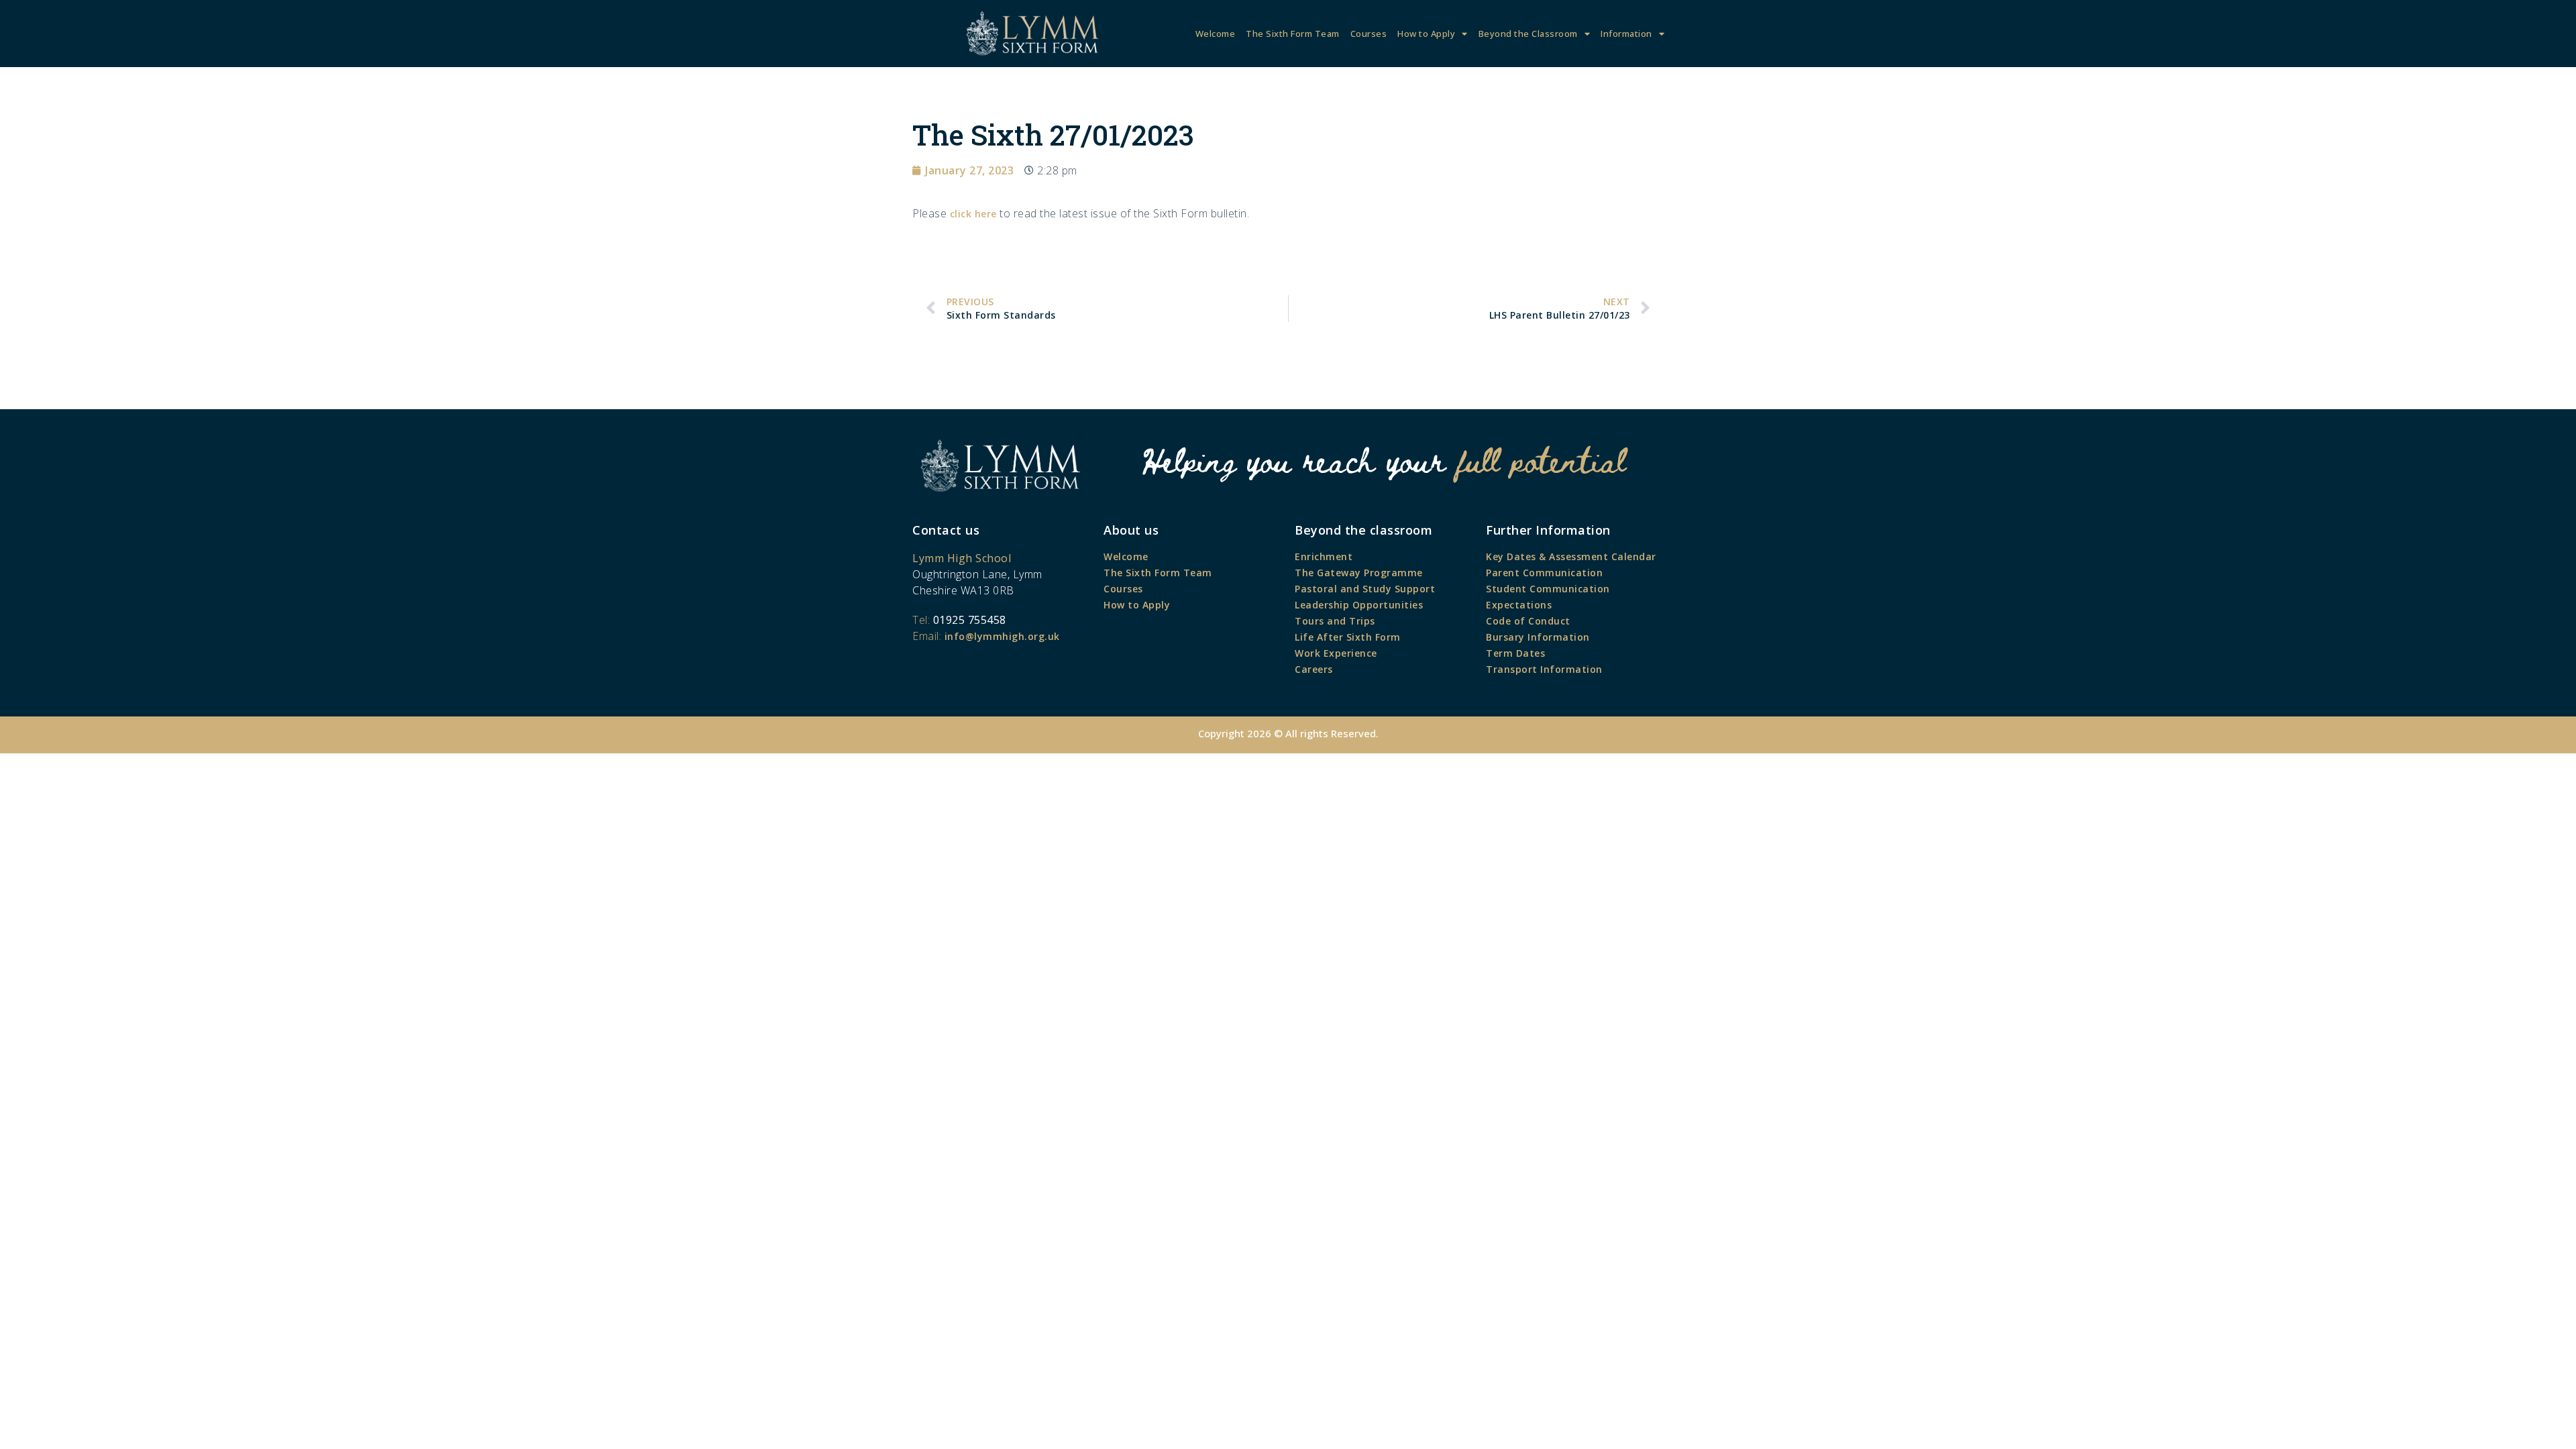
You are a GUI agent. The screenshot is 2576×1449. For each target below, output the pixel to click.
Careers (1314, 669)
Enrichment (1324, 556)
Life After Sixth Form (1348, 637)
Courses (1369, 34)
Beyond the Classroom (1528, 34)
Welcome (1216, 34)
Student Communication (1548, 589)
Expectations (1519, 605)
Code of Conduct (1528, 621)
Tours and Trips (1335, 621)
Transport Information (1544, 669)
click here (973, 214)
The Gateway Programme (1359, 573)
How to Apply (1426, 34)
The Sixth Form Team (1293, 34)
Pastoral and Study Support (1365, 589)
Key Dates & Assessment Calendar (1571, 556)
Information (1626, 34)
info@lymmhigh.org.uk (1002, 636)
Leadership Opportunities (1359, 605)
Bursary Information (1538, 637)
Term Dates (1515, 653)
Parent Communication (1544, 573)
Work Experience (1336, 653)
